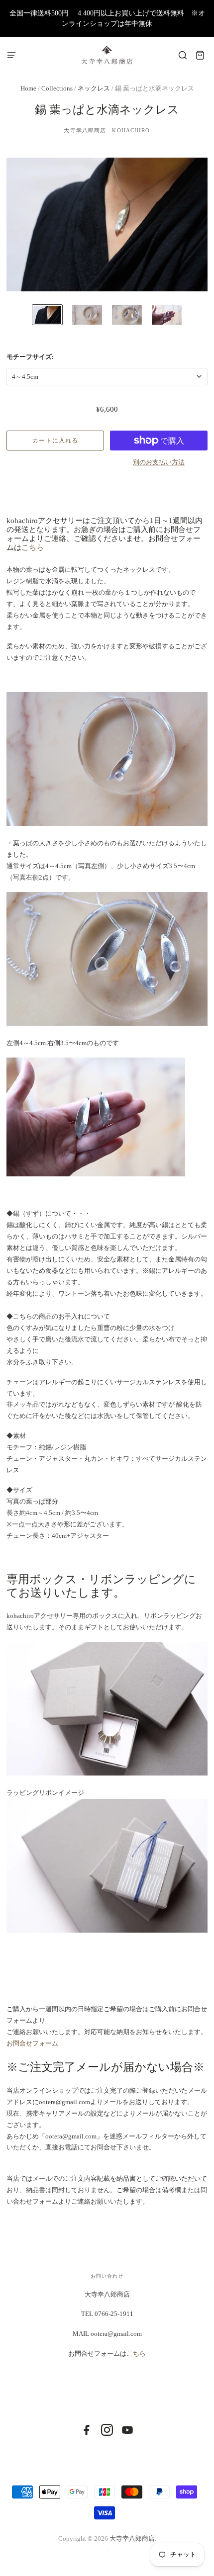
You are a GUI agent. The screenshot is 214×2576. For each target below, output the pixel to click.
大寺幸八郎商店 (132, 2538)
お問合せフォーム (32, 2043)
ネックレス (94, 88)
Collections (58, 88)
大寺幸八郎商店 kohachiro (107, 130)
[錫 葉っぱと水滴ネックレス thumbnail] (47, 315)
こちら (33, 547)
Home (28, 88)
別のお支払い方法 (159, 462)
